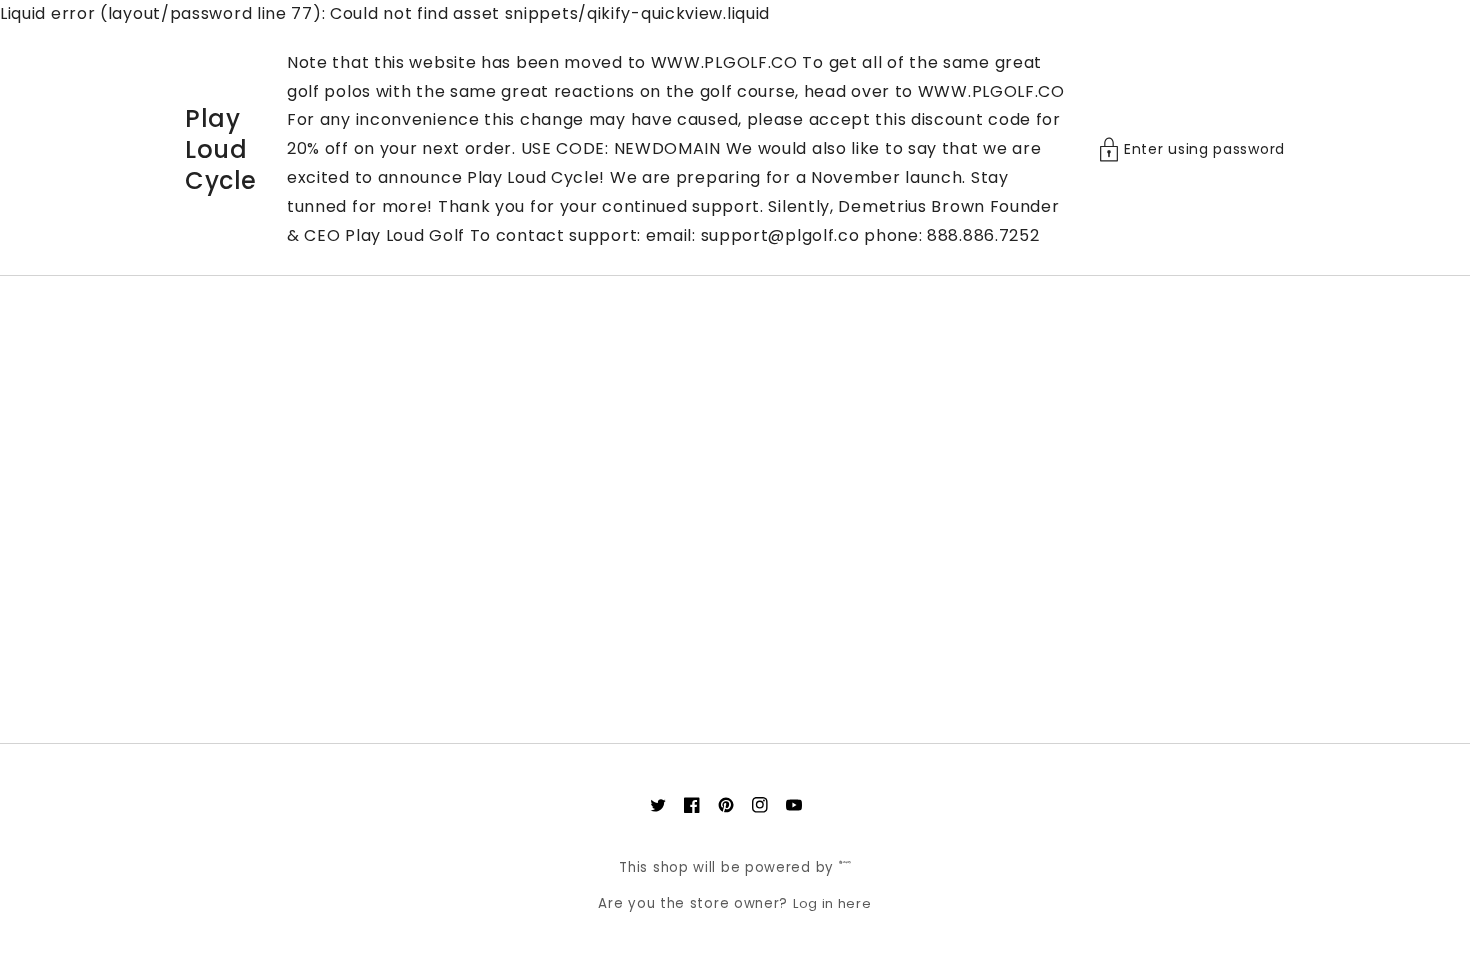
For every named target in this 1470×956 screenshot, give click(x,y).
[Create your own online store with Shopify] (845, 867)
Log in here (832, 903)
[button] (1192, 149)
